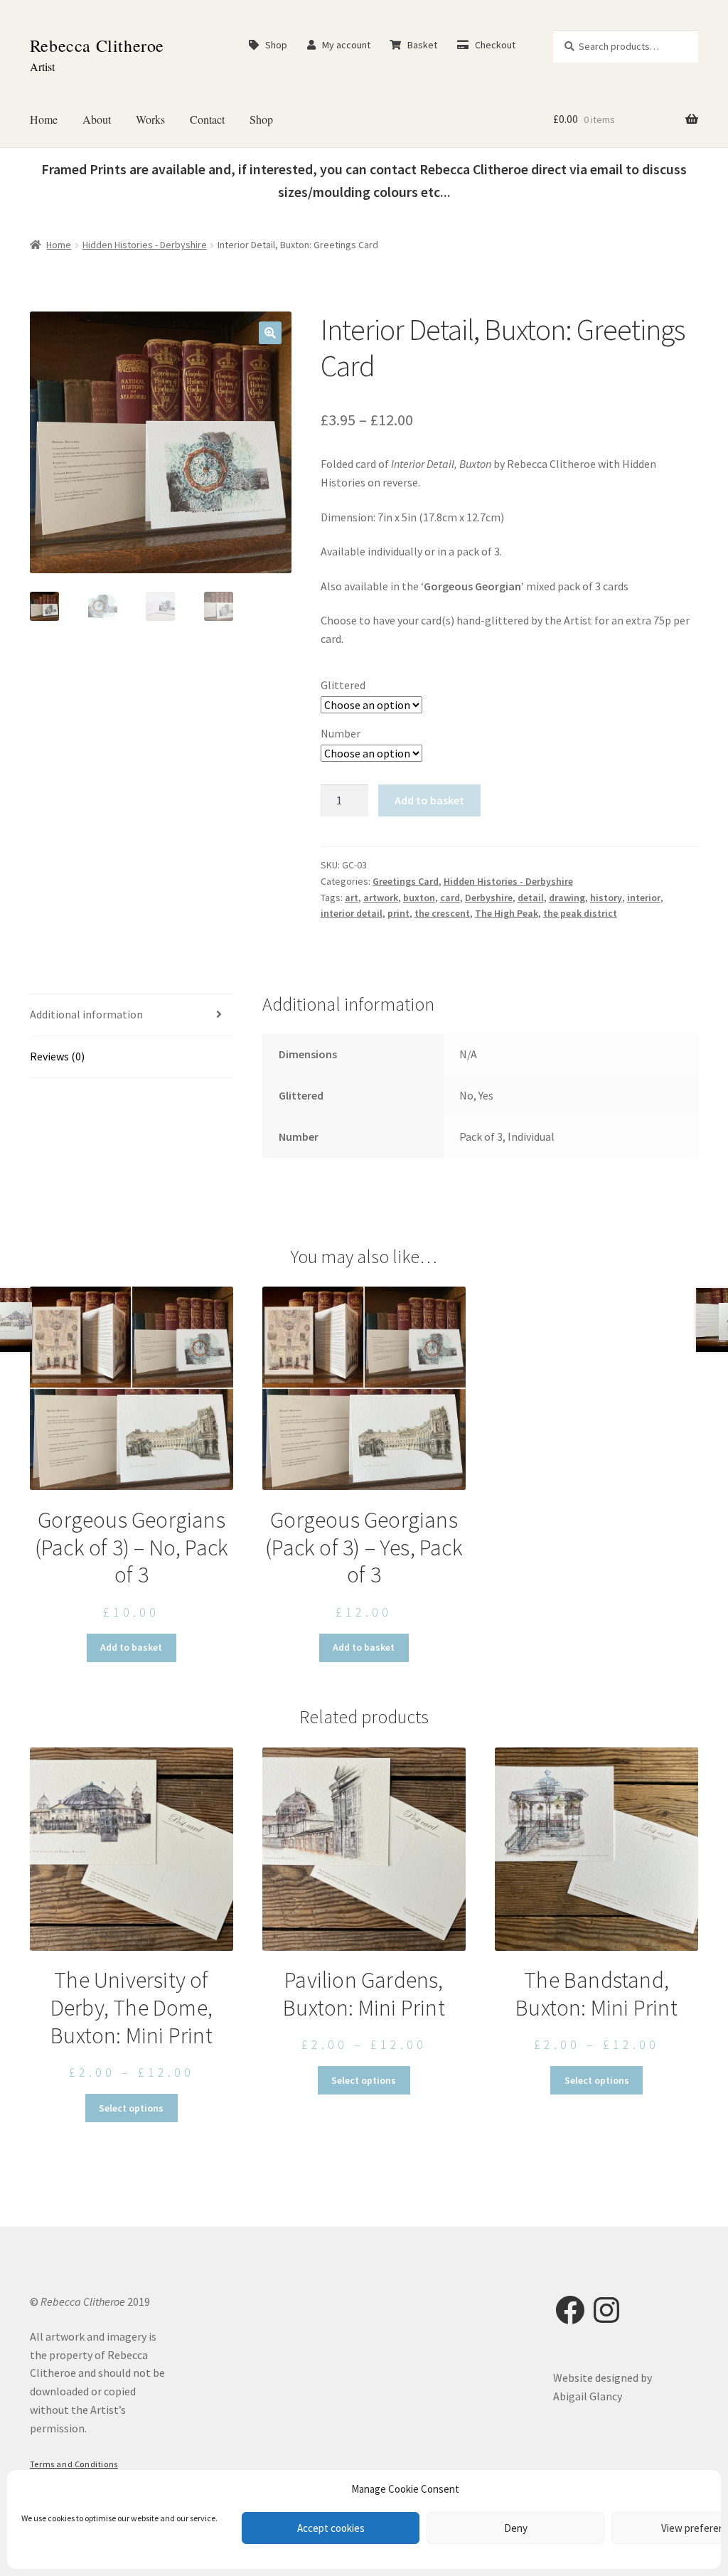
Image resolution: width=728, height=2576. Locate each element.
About (97, 119)
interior (644, 898)
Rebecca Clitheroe (97, 46)
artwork (381, 898)
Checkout (492, 45)
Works (150, 119)
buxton (419, 898)
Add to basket (429, 800)
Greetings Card (406, 881)
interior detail (352, 913)
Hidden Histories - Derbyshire (145, 245)
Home (44, 119)
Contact (207, 119)
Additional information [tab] (86, 1014)
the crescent (442, 913)
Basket (419, 45)
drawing (567, 898)
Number (341, 733)
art (352, 898)
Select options (131, 2108)
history (606, 898)
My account (343, 45)
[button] (270, 333)
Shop (273, 45)
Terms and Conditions (74, 2464)
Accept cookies (331, 2528)
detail (531, 898)
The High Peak (507, 913)
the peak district (580, 913)
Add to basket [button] (131, 1647)
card (450, 898)
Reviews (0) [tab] (57, 1056)
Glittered (343, 685)
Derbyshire (489, 898)
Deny (516, 2528)
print (398, 913)
